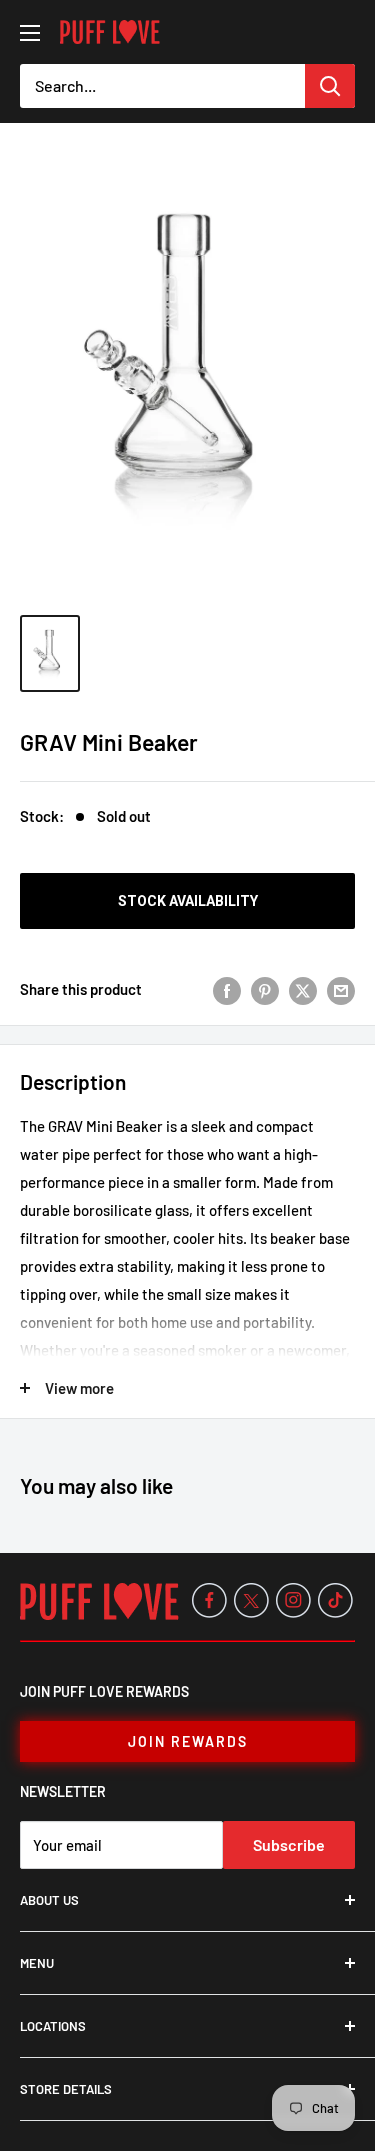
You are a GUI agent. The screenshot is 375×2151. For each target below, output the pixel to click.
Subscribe (289, 1844)
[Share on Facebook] (227, 989)
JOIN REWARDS (188, 1741)
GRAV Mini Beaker (109, 742)
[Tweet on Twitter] (303, 989)
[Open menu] (30, 33)
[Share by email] (341, 989)
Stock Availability (188, 901)
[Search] (330, 86)
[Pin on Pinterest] (265, 989)
